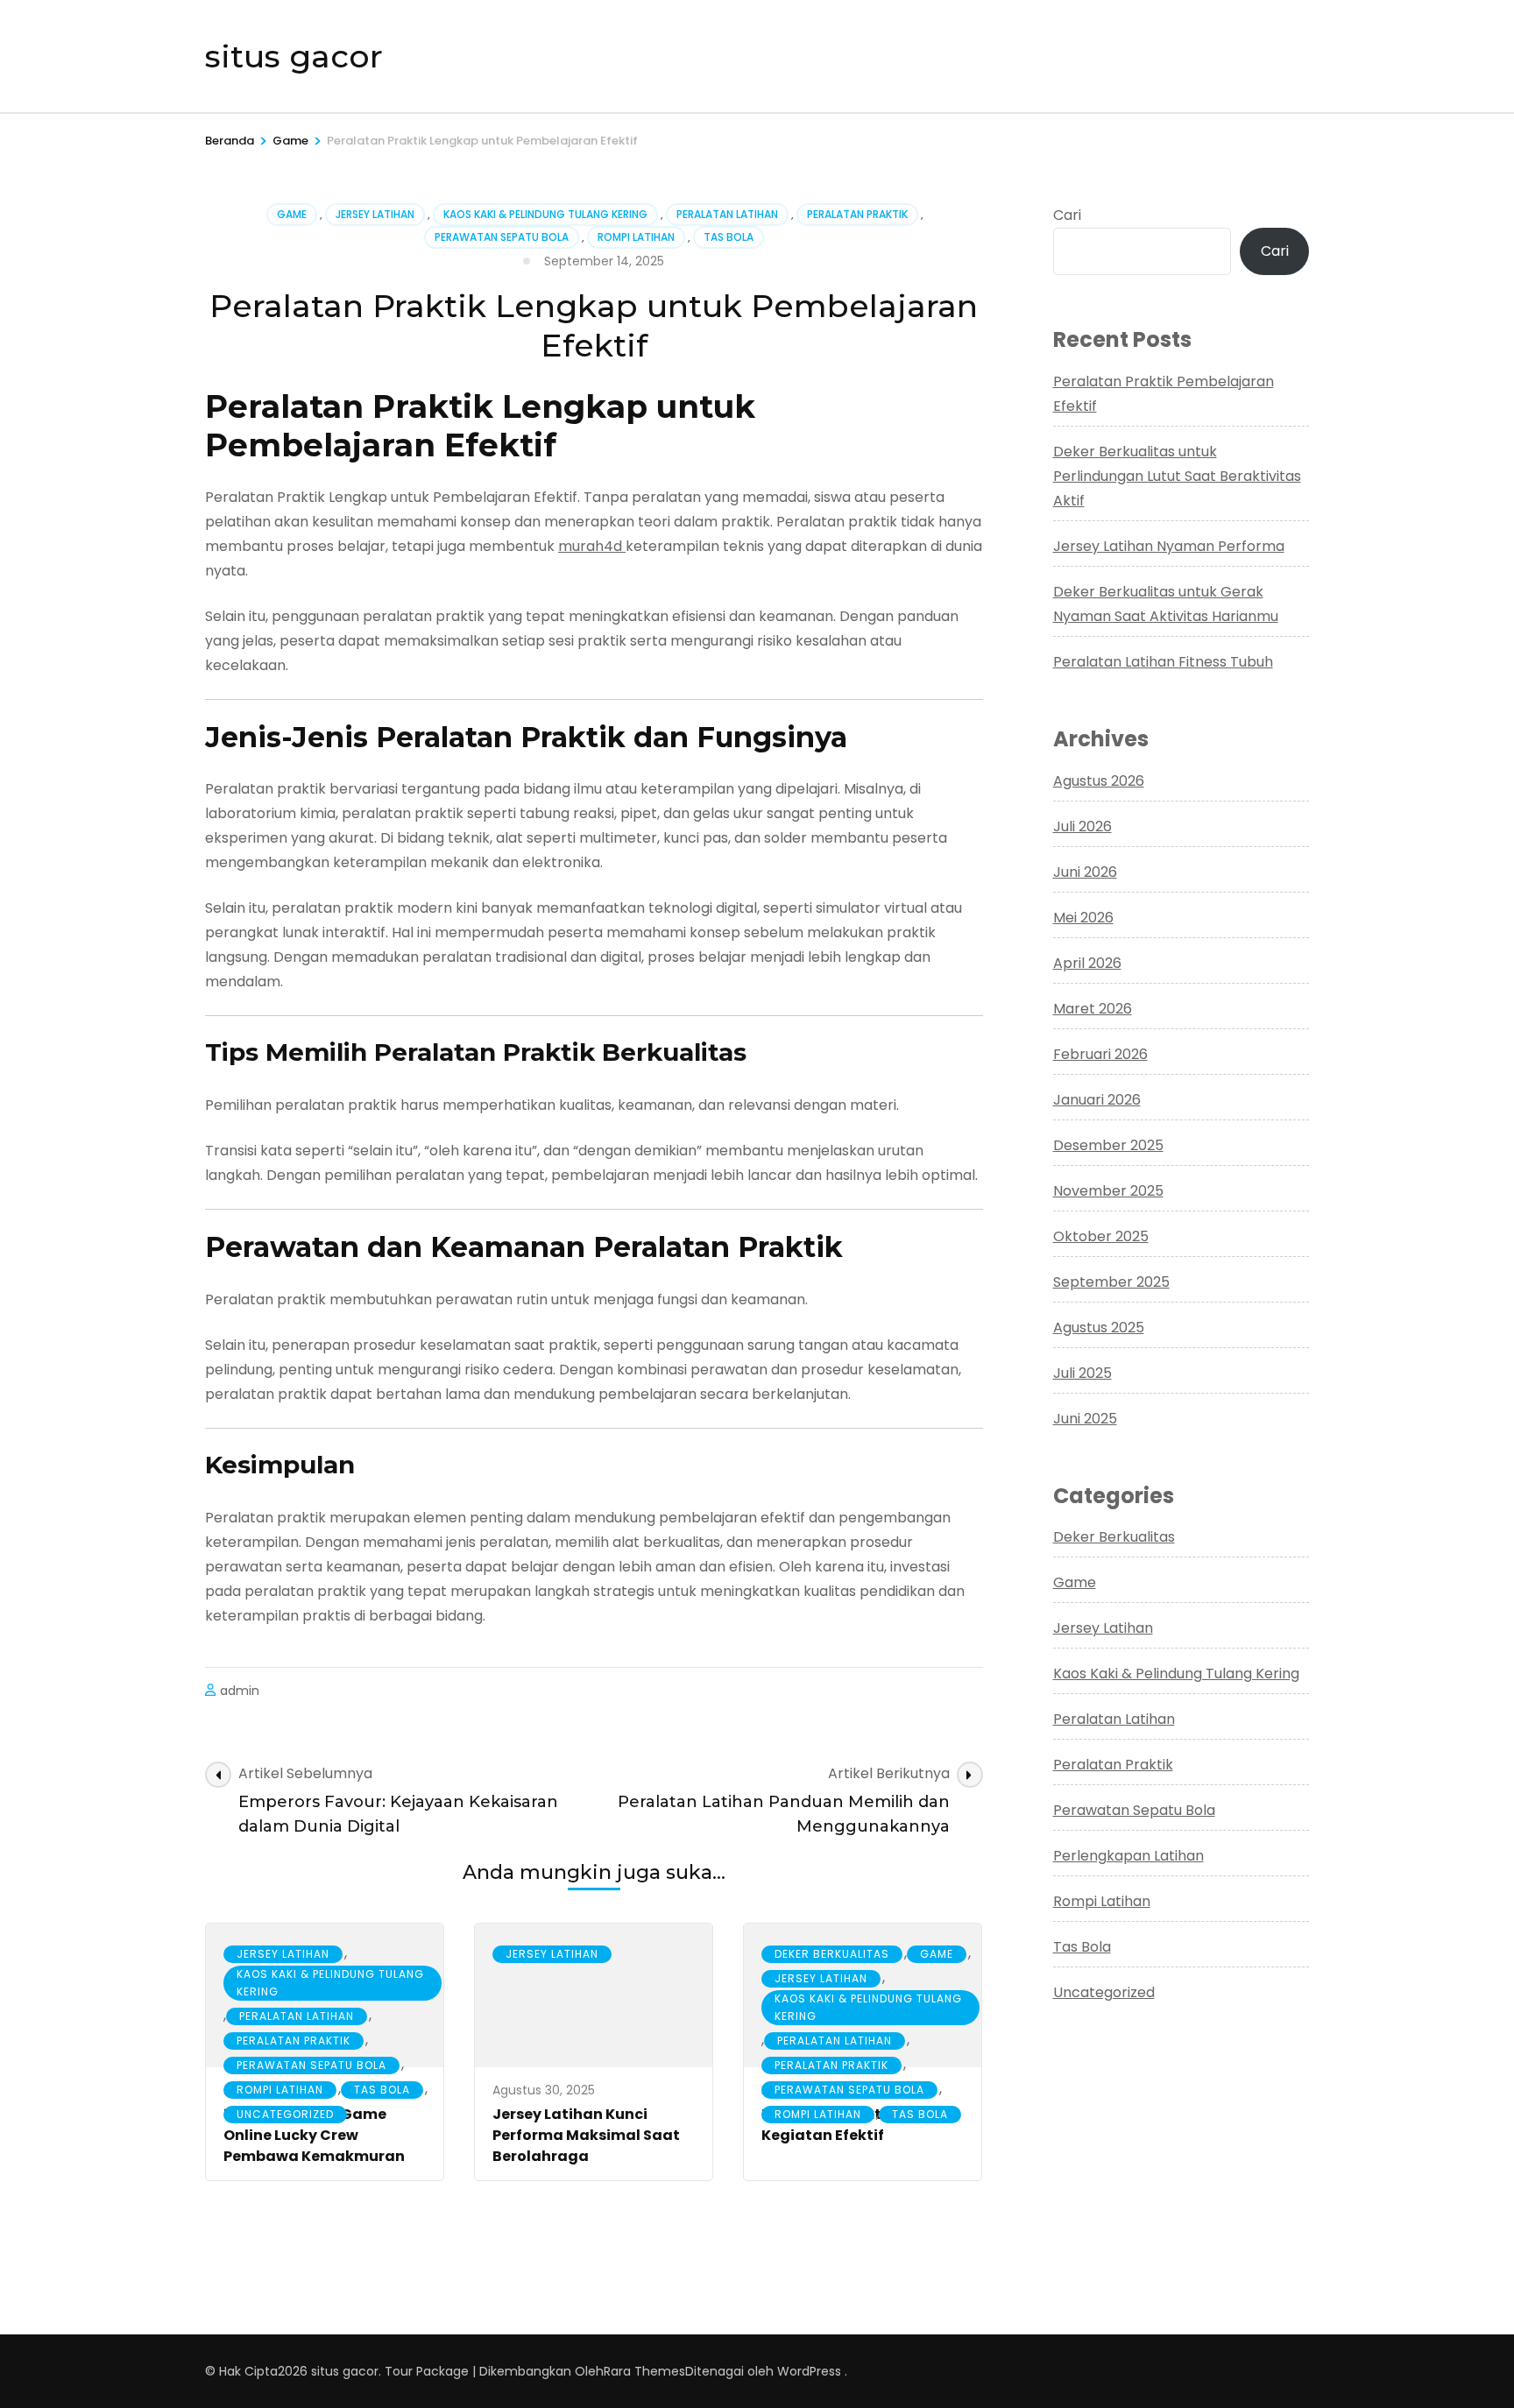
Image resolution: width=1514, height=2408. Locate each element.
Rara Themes (644, 2371)
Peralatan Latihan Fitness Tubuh (1163, 662)
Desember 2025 (1108, 1145)
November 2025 (1108, 1191)
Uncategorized (285, 2114)
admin (240, 1691)
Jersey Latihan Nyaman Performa (1169, 546)
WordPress (809, 2371)
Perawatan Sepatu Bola (502, 237)
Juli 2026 (1082, 826)
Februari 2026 (1100, 1054)
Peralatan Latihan (727, 214)
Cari (1067, 215)
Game (292, 214)
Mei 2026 (1083, 918)
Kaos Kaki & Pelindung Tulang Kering (545, 214)
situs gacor (294, 56)
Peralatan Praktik (857, 214)
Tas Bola (729, 237)
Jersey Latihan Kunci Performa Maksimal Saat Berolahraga (586, 2135)
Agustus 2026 (1099, 781)
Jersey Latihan (375, 214)
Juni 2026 (1085, 872)
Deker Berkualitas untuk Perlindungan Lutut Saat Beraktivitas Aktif (1177, 476)
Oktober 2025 (1101, 1236)
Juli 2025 (1082, 1373)
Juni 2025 (1085, 1419)
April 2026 (1087, 963)
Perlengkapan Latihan (1128, 1856)
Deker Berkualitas (832, 1954)
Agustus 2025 (1099, 1328)
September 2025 (1111, 1282)
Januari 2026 (1097, 1100)
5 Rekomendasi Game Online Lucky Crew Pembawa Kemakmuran (314, 2135)
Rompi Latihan (636, 237)
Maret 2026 (1093, 1009)
